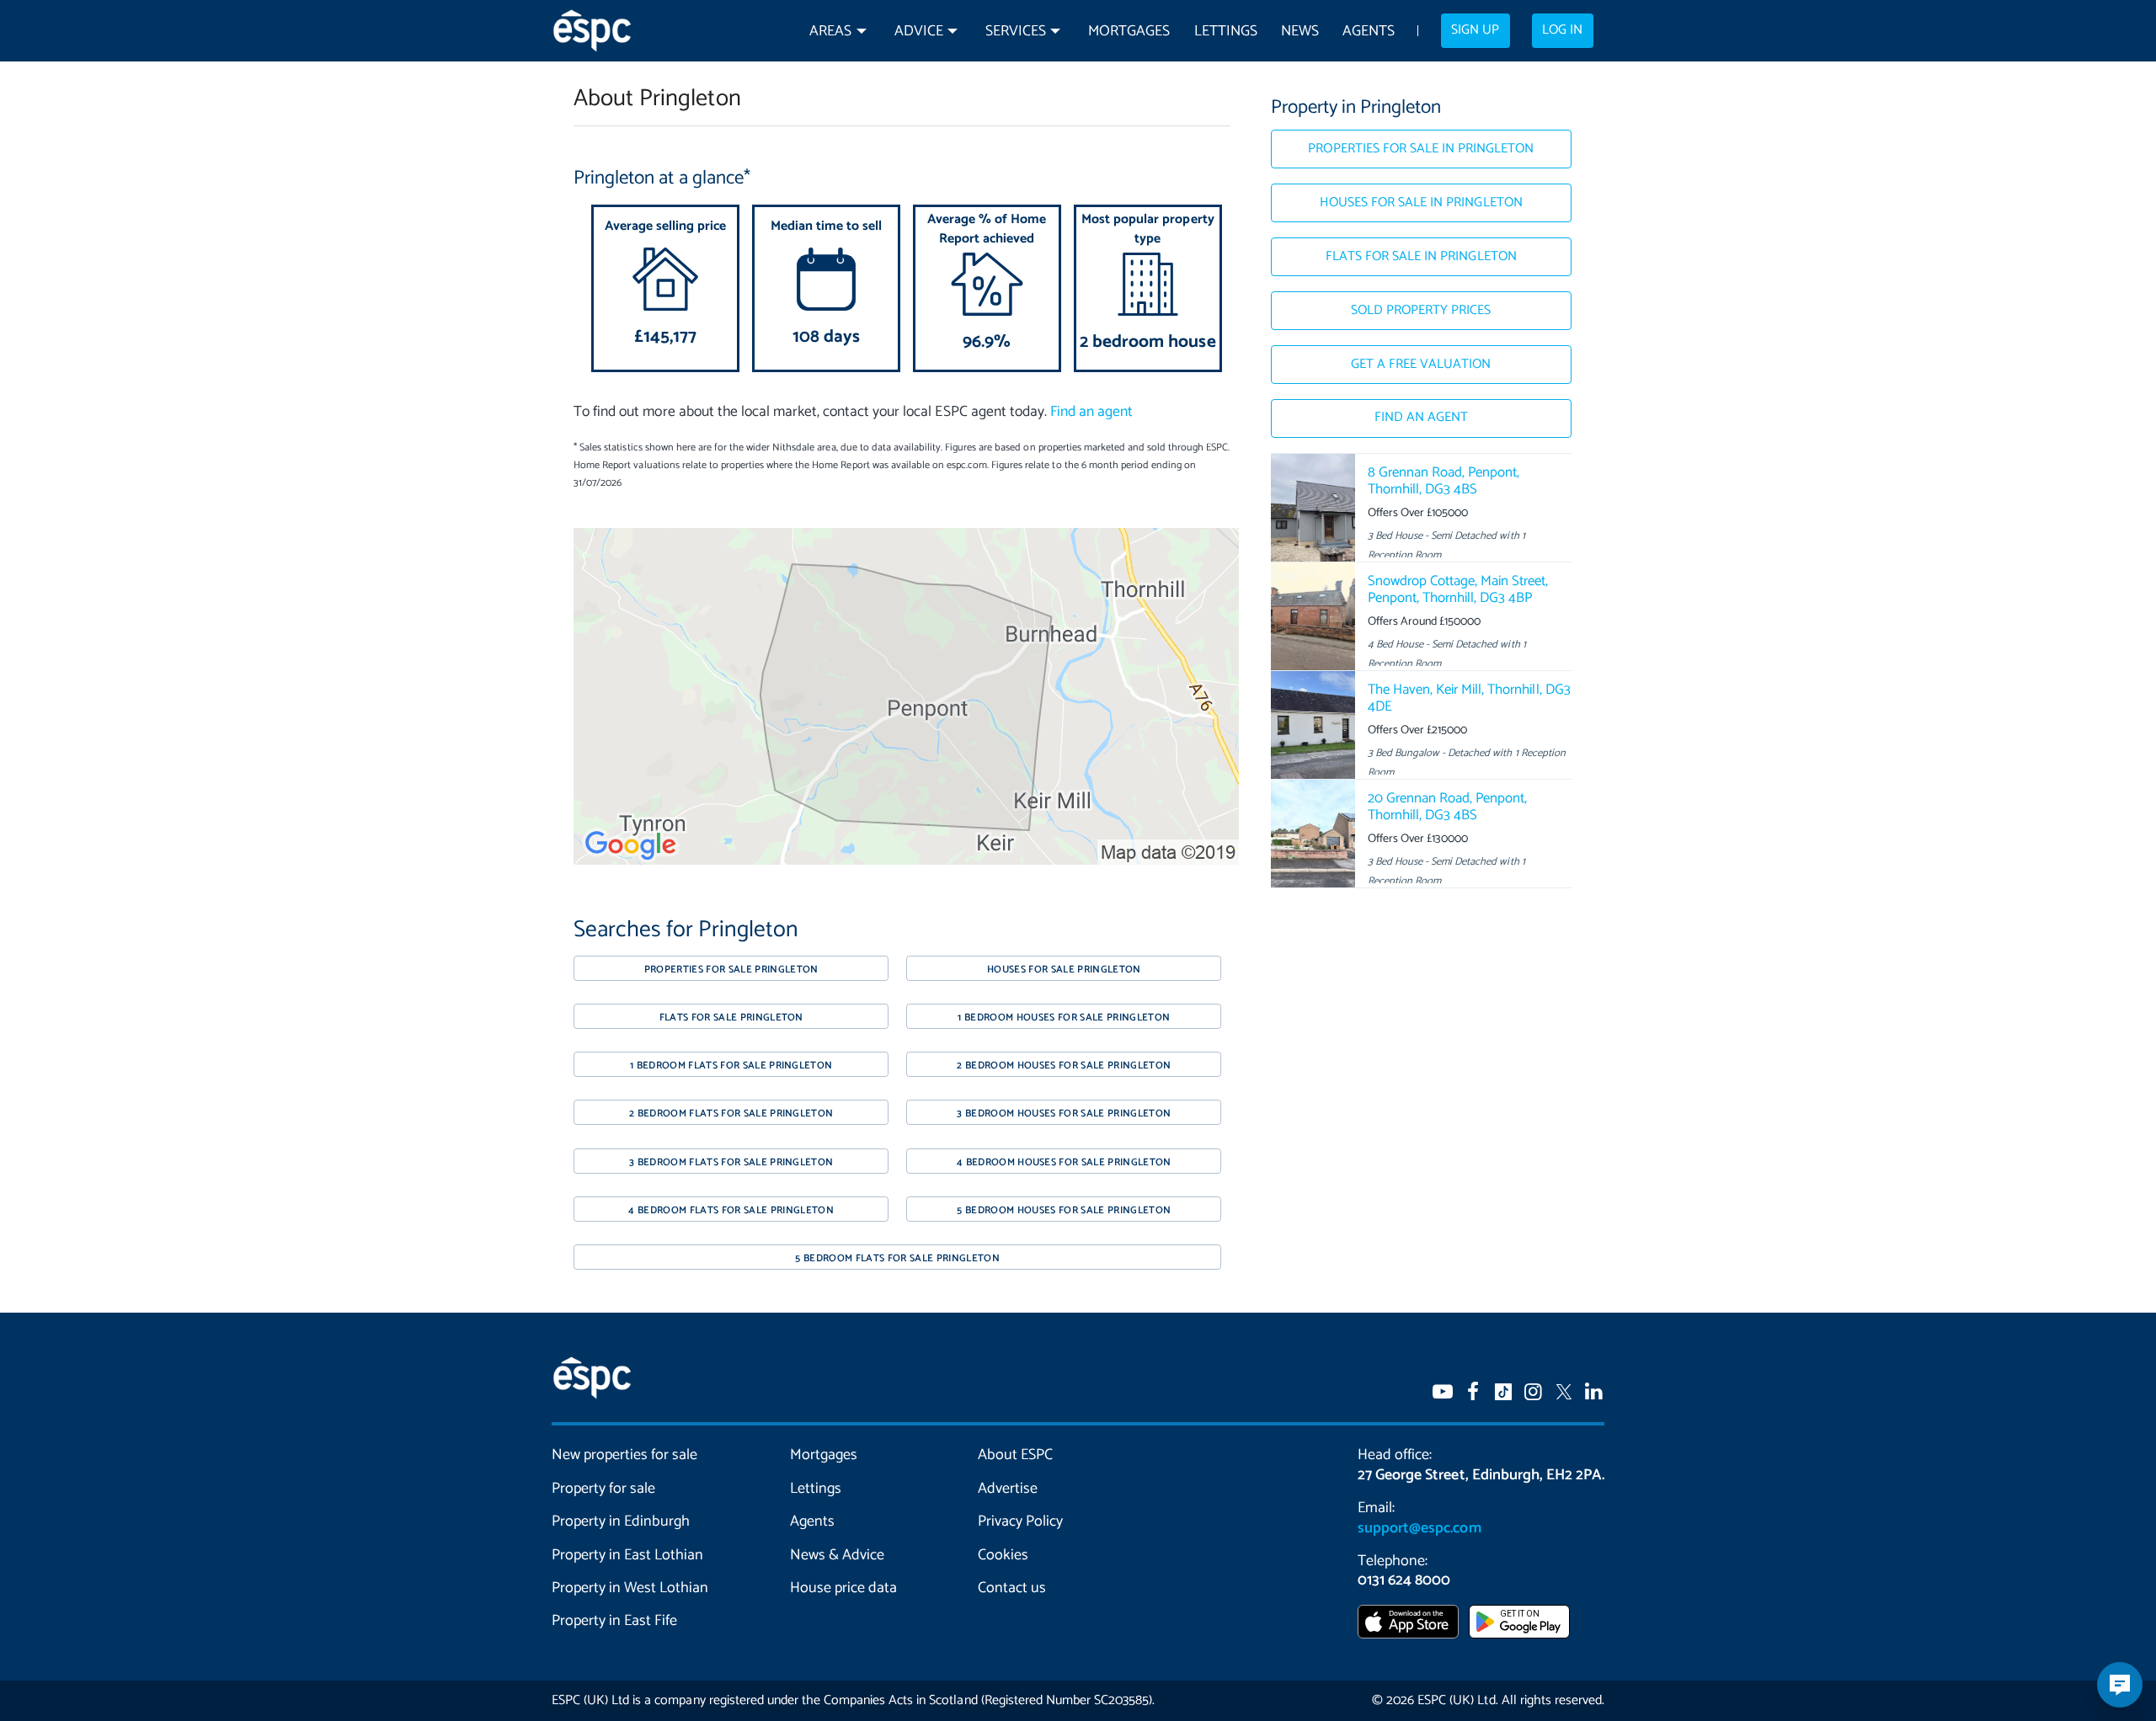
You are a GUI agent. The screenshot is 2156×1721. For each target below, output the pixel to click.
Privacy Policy (1020, 1521)
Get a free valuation (1421, 365)
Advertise (1008, 1489)
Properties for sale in (1421, 149)
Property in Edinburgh (621, 1521)
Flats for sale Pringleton (731, 1018)
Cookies (1003, 1555)
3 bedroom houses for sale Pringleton (1064, 1114)
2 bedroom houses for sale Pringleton (1064, 1066)
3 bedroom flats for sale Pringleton (731, 1162)
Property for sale (603, 1489)
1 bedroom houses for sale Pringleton (1064, 1018)
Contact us (1012, 1588)
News (1300, 32)
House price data (843, 1588)
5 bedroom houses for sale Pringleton (1064, 1210)
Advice (919, 32)
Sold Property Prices (1421, 311)
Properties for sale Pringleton (731, 970)
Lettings (1226, 32)
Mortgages (1129, 32)
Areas (830, 32)
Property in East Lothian (628, 1555)
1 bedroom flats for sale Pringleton (731, 1066)
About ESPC (1015, 1455)
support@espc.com (1419, 1528)
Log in (1562, 30)
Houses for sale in (1421, 203)
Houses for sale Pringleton (1064, 970)
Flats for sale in (1421, 257)
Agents (1369, 32)
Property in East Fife (614, 1621)
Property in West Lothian (630, 1588)
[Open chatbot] (2120, 1685)
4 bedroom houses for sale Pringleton (1064, 1162)
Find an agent (1091, 412)
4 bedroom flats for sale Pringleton (731, 1210)
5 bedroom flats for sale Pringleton (897, 1258)
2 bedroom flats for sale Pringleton (731, 1114)
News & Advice (837, 1555)
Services (1016, 32)
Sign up (1475, 30)
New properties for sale (625, 1455)
